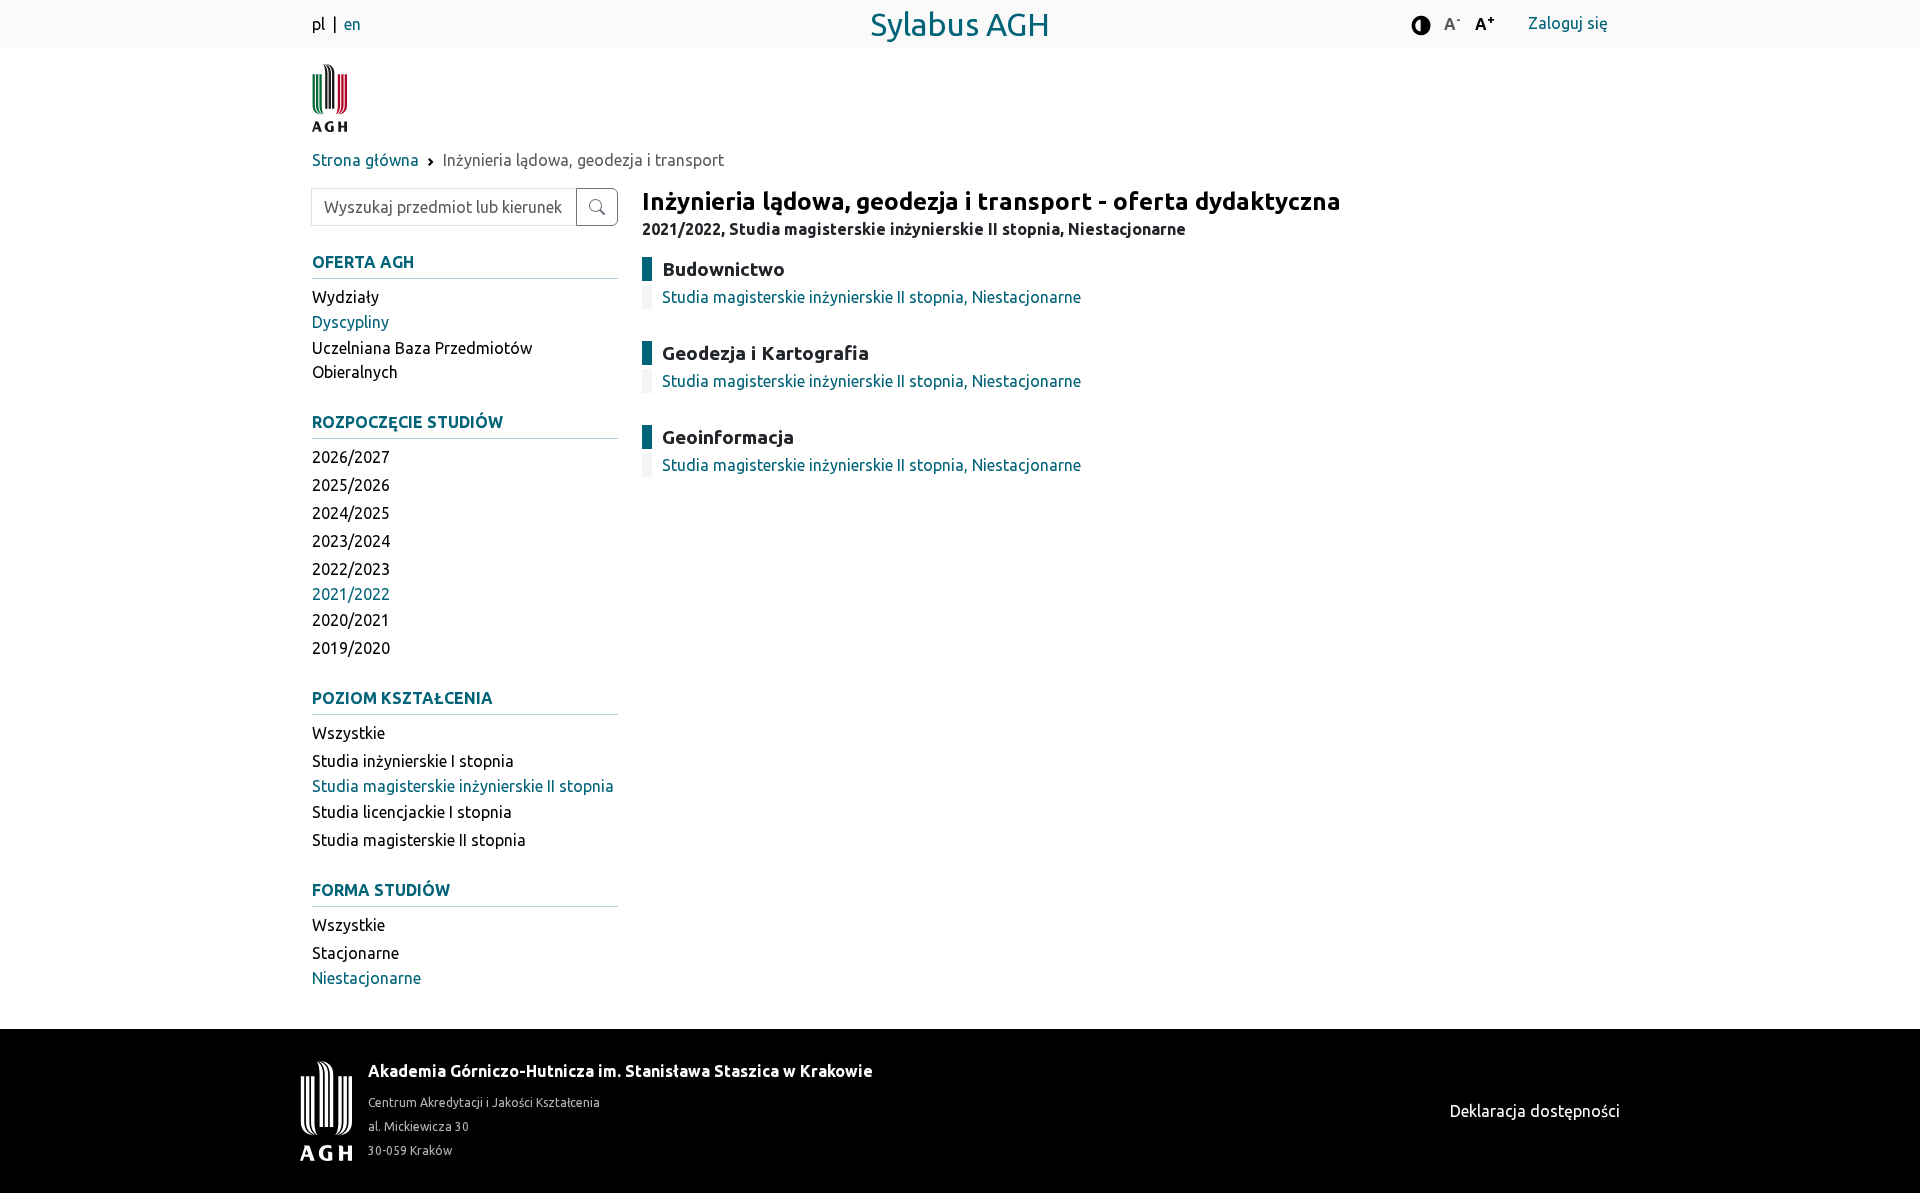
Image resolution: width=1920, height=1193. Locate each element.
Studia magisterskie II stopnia (419, 840)
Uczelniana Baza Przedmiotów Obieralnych (422, 360)
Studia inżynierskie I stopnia (413, 761)
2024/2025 (351, 513)
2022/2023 (351, 569)
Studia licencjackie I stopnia (412, 812)
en (352, 24)
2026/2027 (351, 457)
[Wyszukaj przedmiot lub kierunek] (597, 207)
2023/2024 (351, 541)
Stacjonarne (355, 953)
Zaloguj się (1568, 23)
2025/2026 (351, 485)
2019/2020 (351, 648)
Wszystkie (348, 733)
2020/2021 (351, 620)
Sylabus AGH (960, 24)
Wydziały (345, 297)
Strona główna (365, 160)
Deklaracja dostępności (1535, 1111)
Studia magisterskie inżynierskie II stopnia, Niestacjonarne (871, 297)
